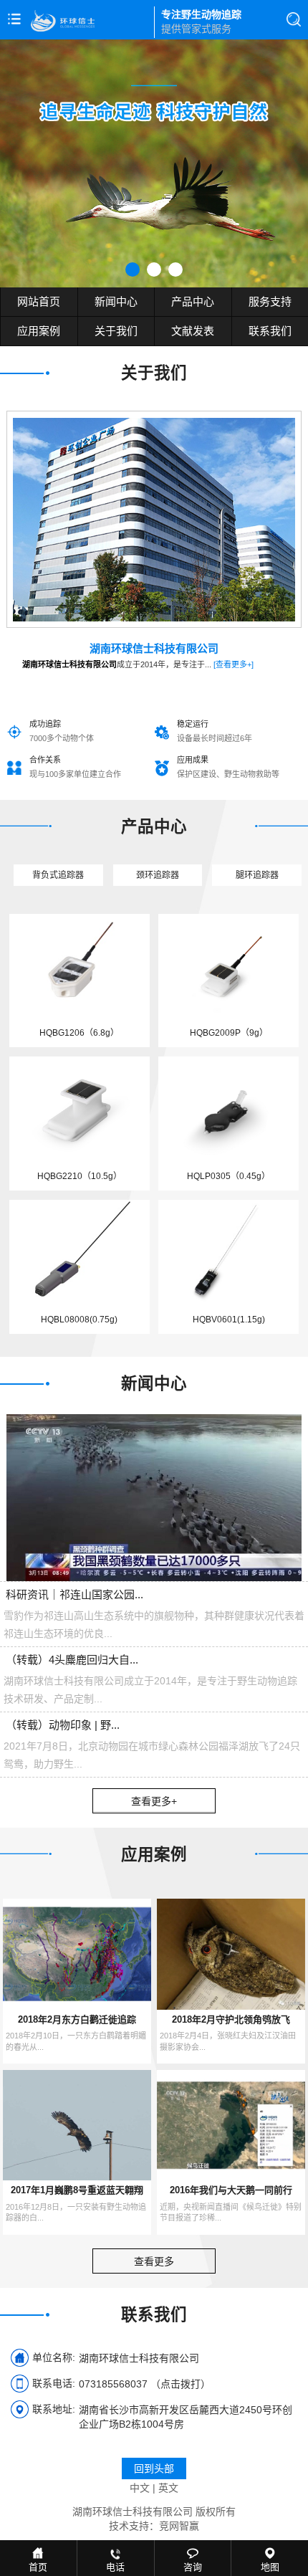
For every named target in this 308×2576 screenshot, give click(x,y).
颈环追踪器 (158, 875)
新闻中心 (116, 301)
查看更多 (154, 2261)
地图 (270, 2567)
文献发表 (193, 331)
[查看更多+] (234, 664)
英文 (168, 2488)
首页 (38, 2567)
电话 (115, 2567)
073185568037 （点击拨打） (145, 2384)
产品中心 (193, 301)
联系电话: (54, 2383)
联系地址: (54, 2409)
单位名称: (54, 2357)
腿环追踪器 (257, 875)
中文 (140, 2488)
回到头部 (154, 2468)
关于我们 (116, 331)
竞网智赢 (179, 2526)
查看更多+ (154, 1801)
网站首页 (39, 301)
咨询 (193, 2567)
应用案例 (39, 331)
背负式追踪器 (58, 875)
